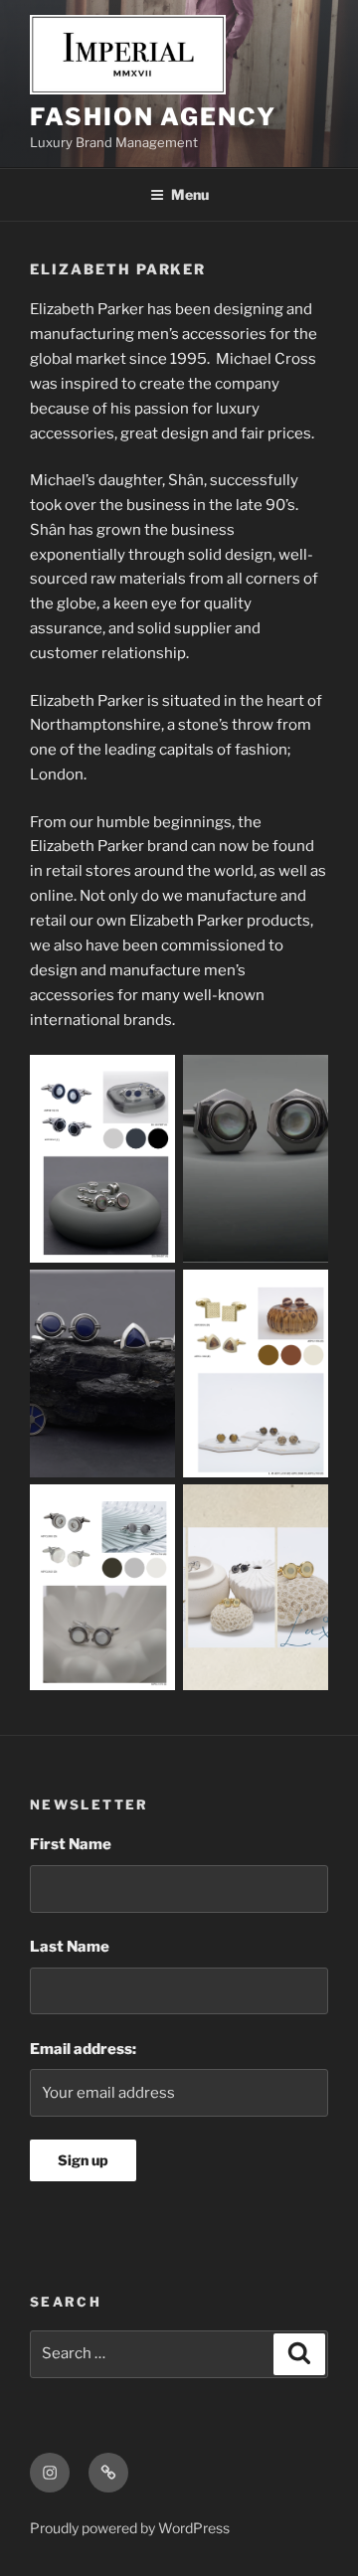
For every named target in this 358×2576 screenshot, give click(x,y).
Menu (190, 194)
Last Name (70, 1947)
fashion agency (153, 117)
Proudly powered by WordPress (130, 2528)
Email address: (83, 2049)
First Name (71, 1844)
